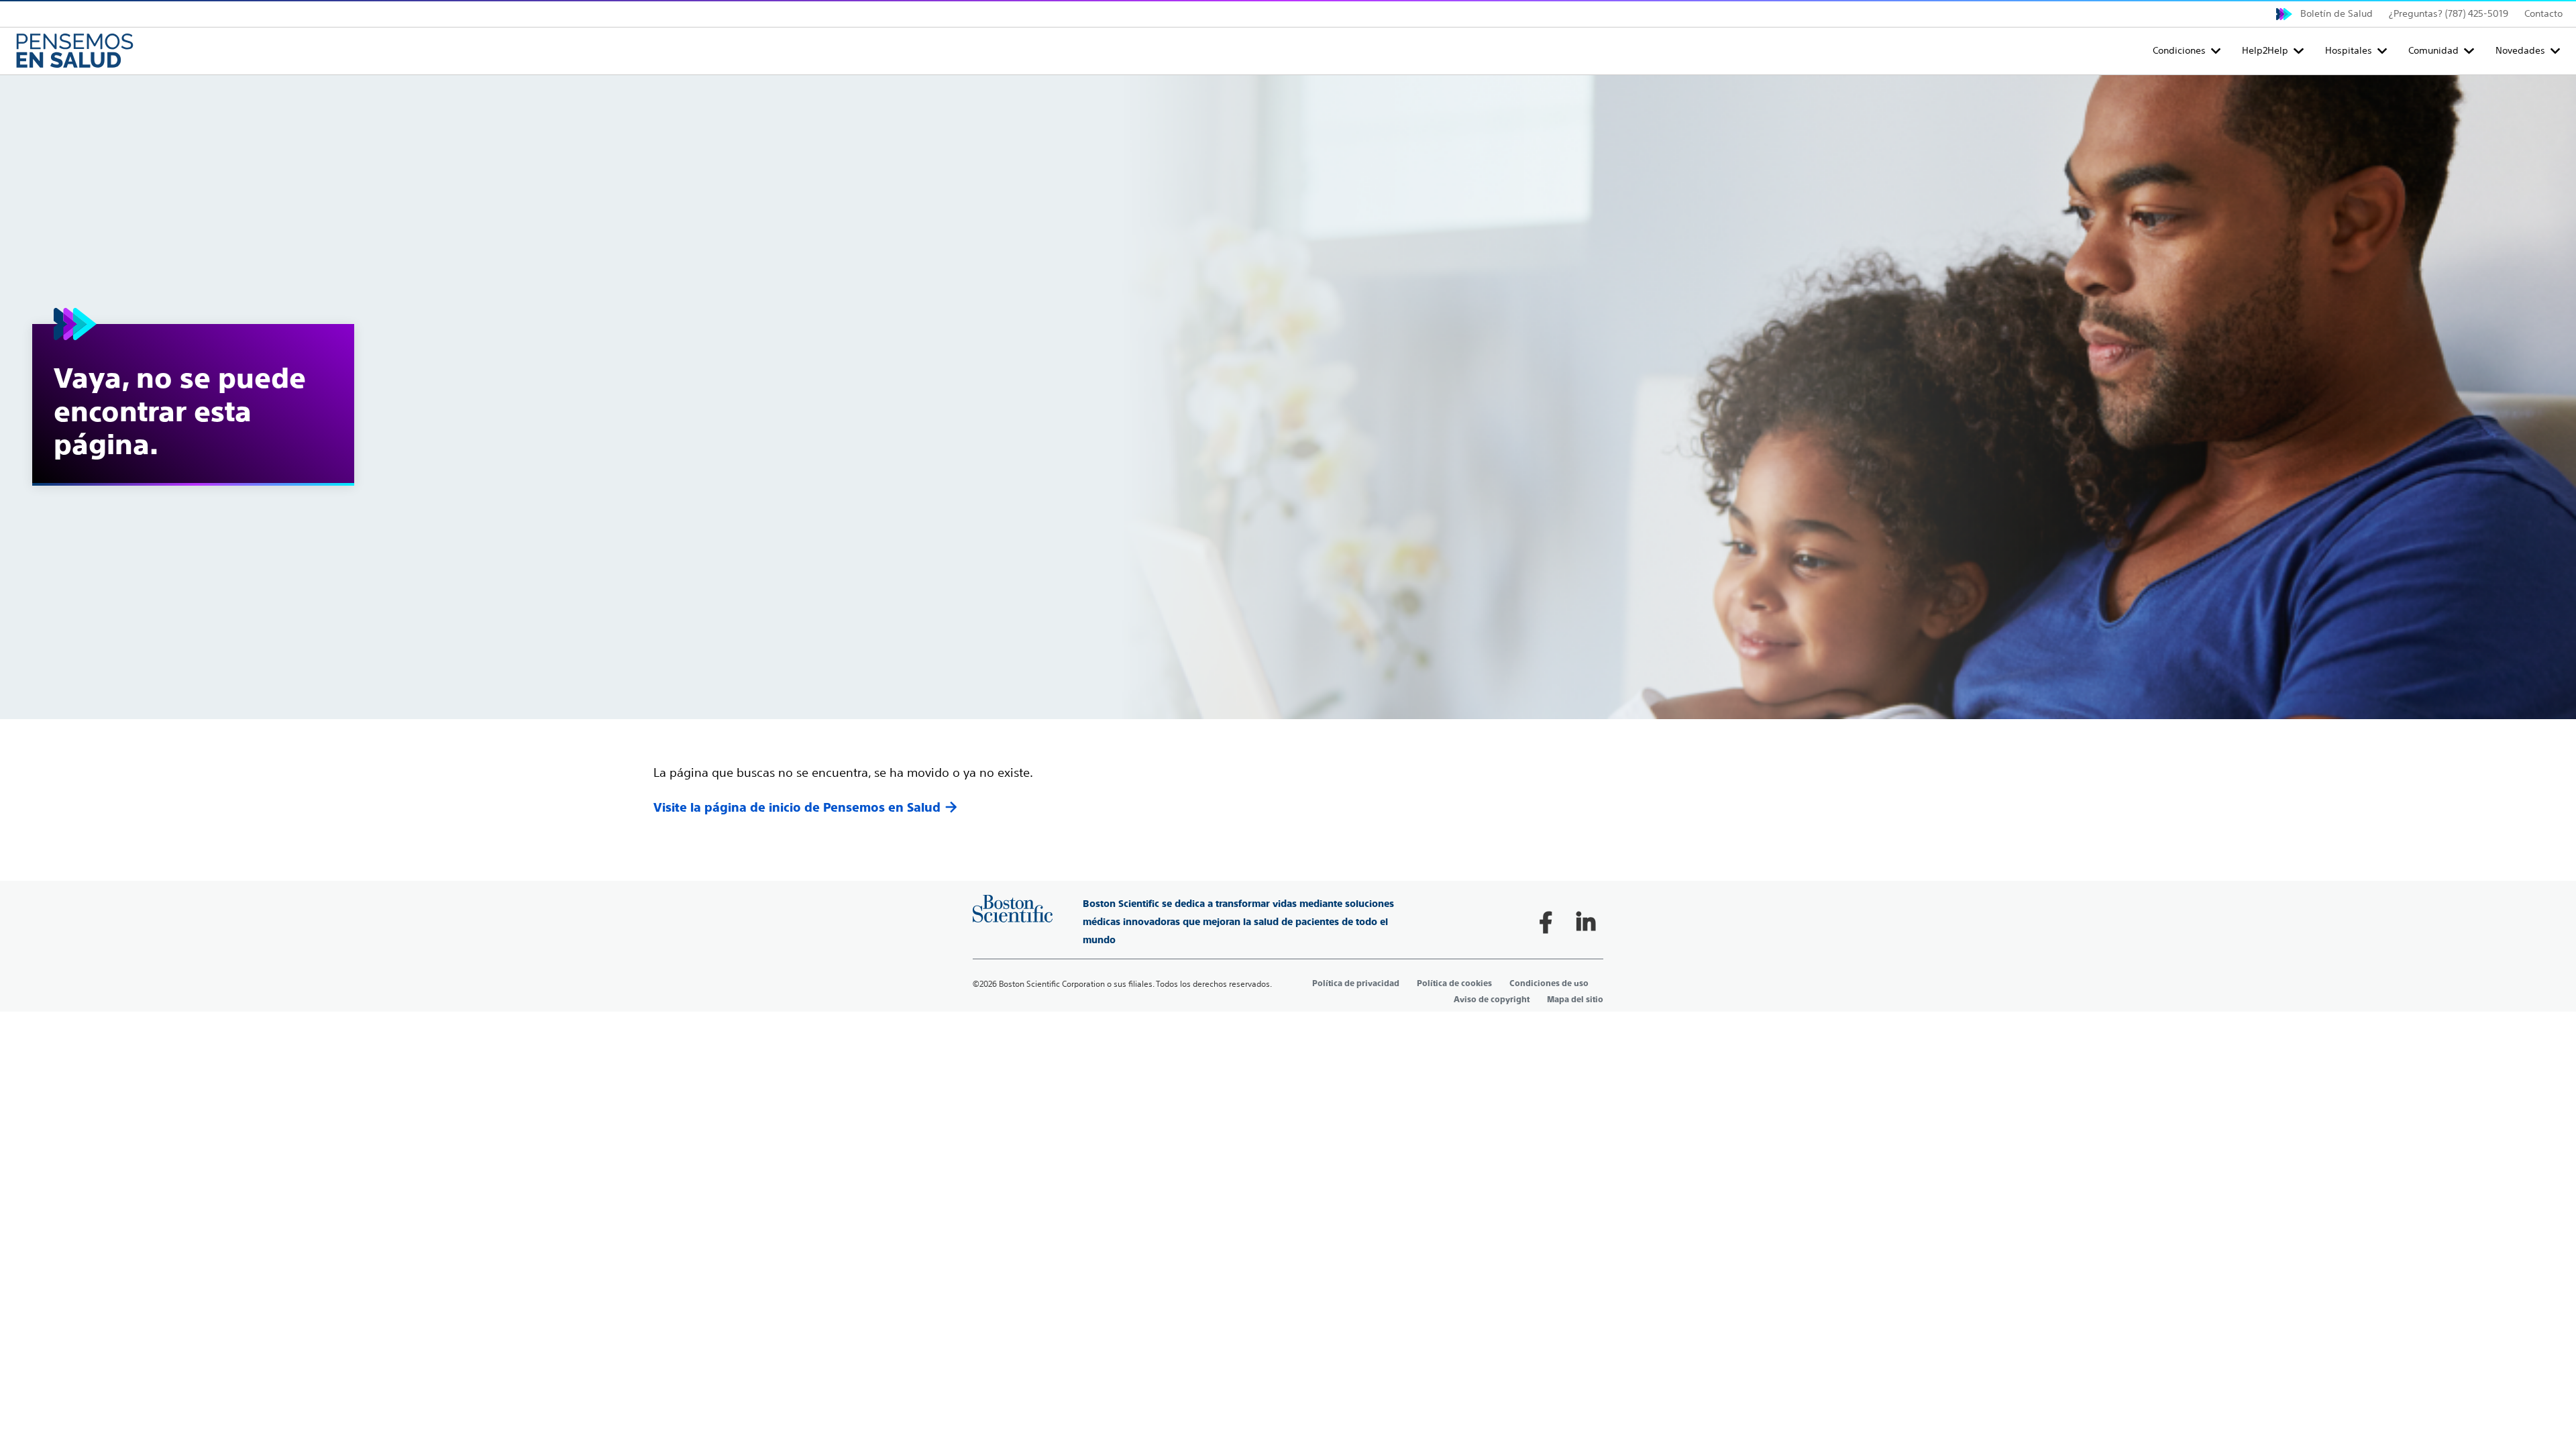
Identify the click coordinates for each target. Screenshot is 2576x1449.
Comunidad (2433, 50)
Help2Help (2265, 50)
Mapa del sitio (1575, 1000)
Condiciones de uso (1549, 983)
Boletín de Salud (2337, 13)
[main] (1288, 446)
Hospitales (2349, 50)
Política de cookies (1454, 983)
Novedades (2520, 50)
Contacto (2543, 13)
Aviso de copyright (1492, 1000)
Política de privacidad (1356, 983)
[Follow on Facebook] (1546, 922)
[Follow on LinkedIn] (1586, 922)
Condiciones (2179, 50)
